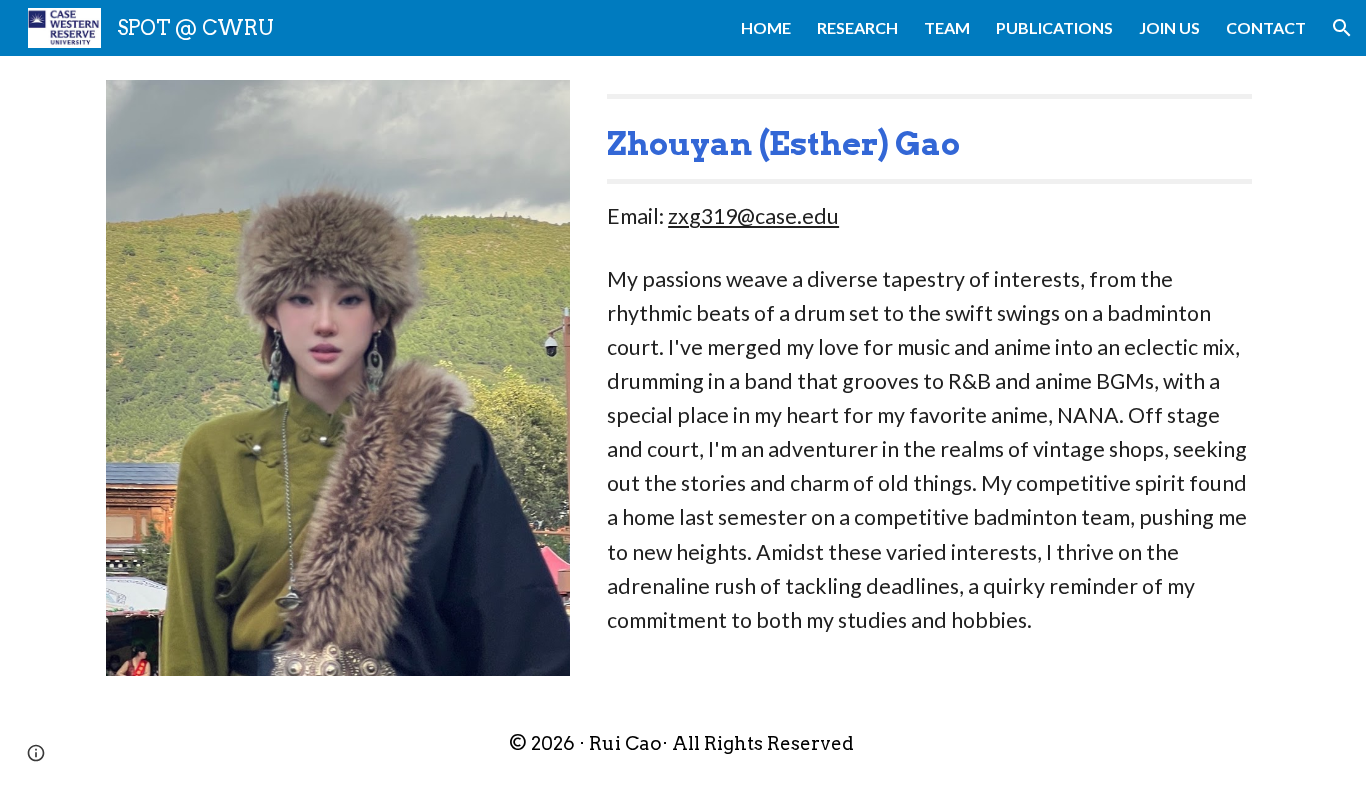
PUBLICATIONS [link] (1054, 27)
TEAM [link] (947, 27)
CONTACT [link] (1266, 27)
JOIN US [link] (1169, 27)
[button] (1342, 28)
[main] (929, 164)
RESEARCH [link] (857, 27)
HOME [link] (766, 27)
